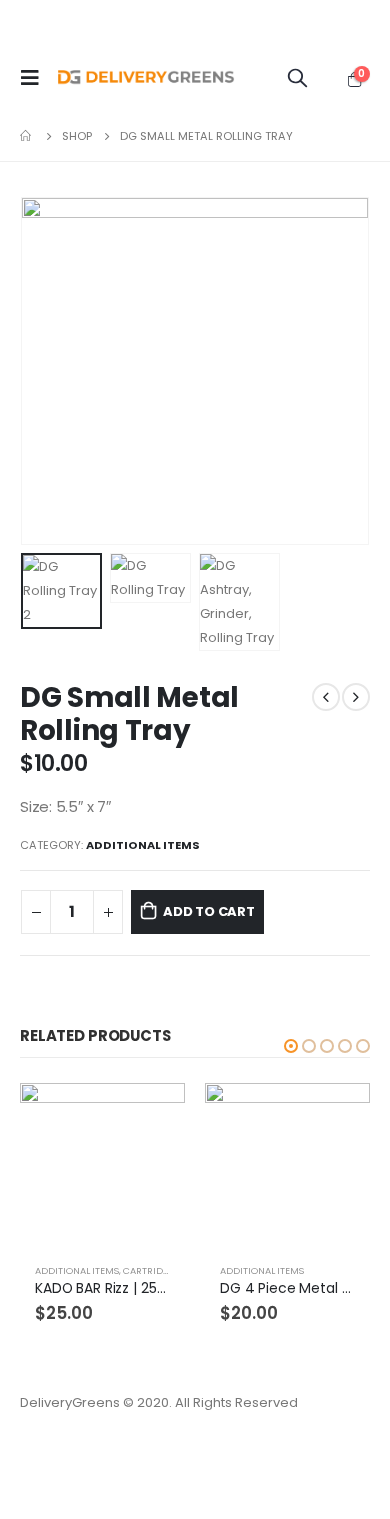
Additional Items (143, 845)
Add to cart (209, 911)
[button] (291, 1046)
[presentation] (45, 371)
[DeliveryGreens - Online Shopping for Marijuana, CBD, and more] (146, 78)
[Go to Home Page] (27, 136)
